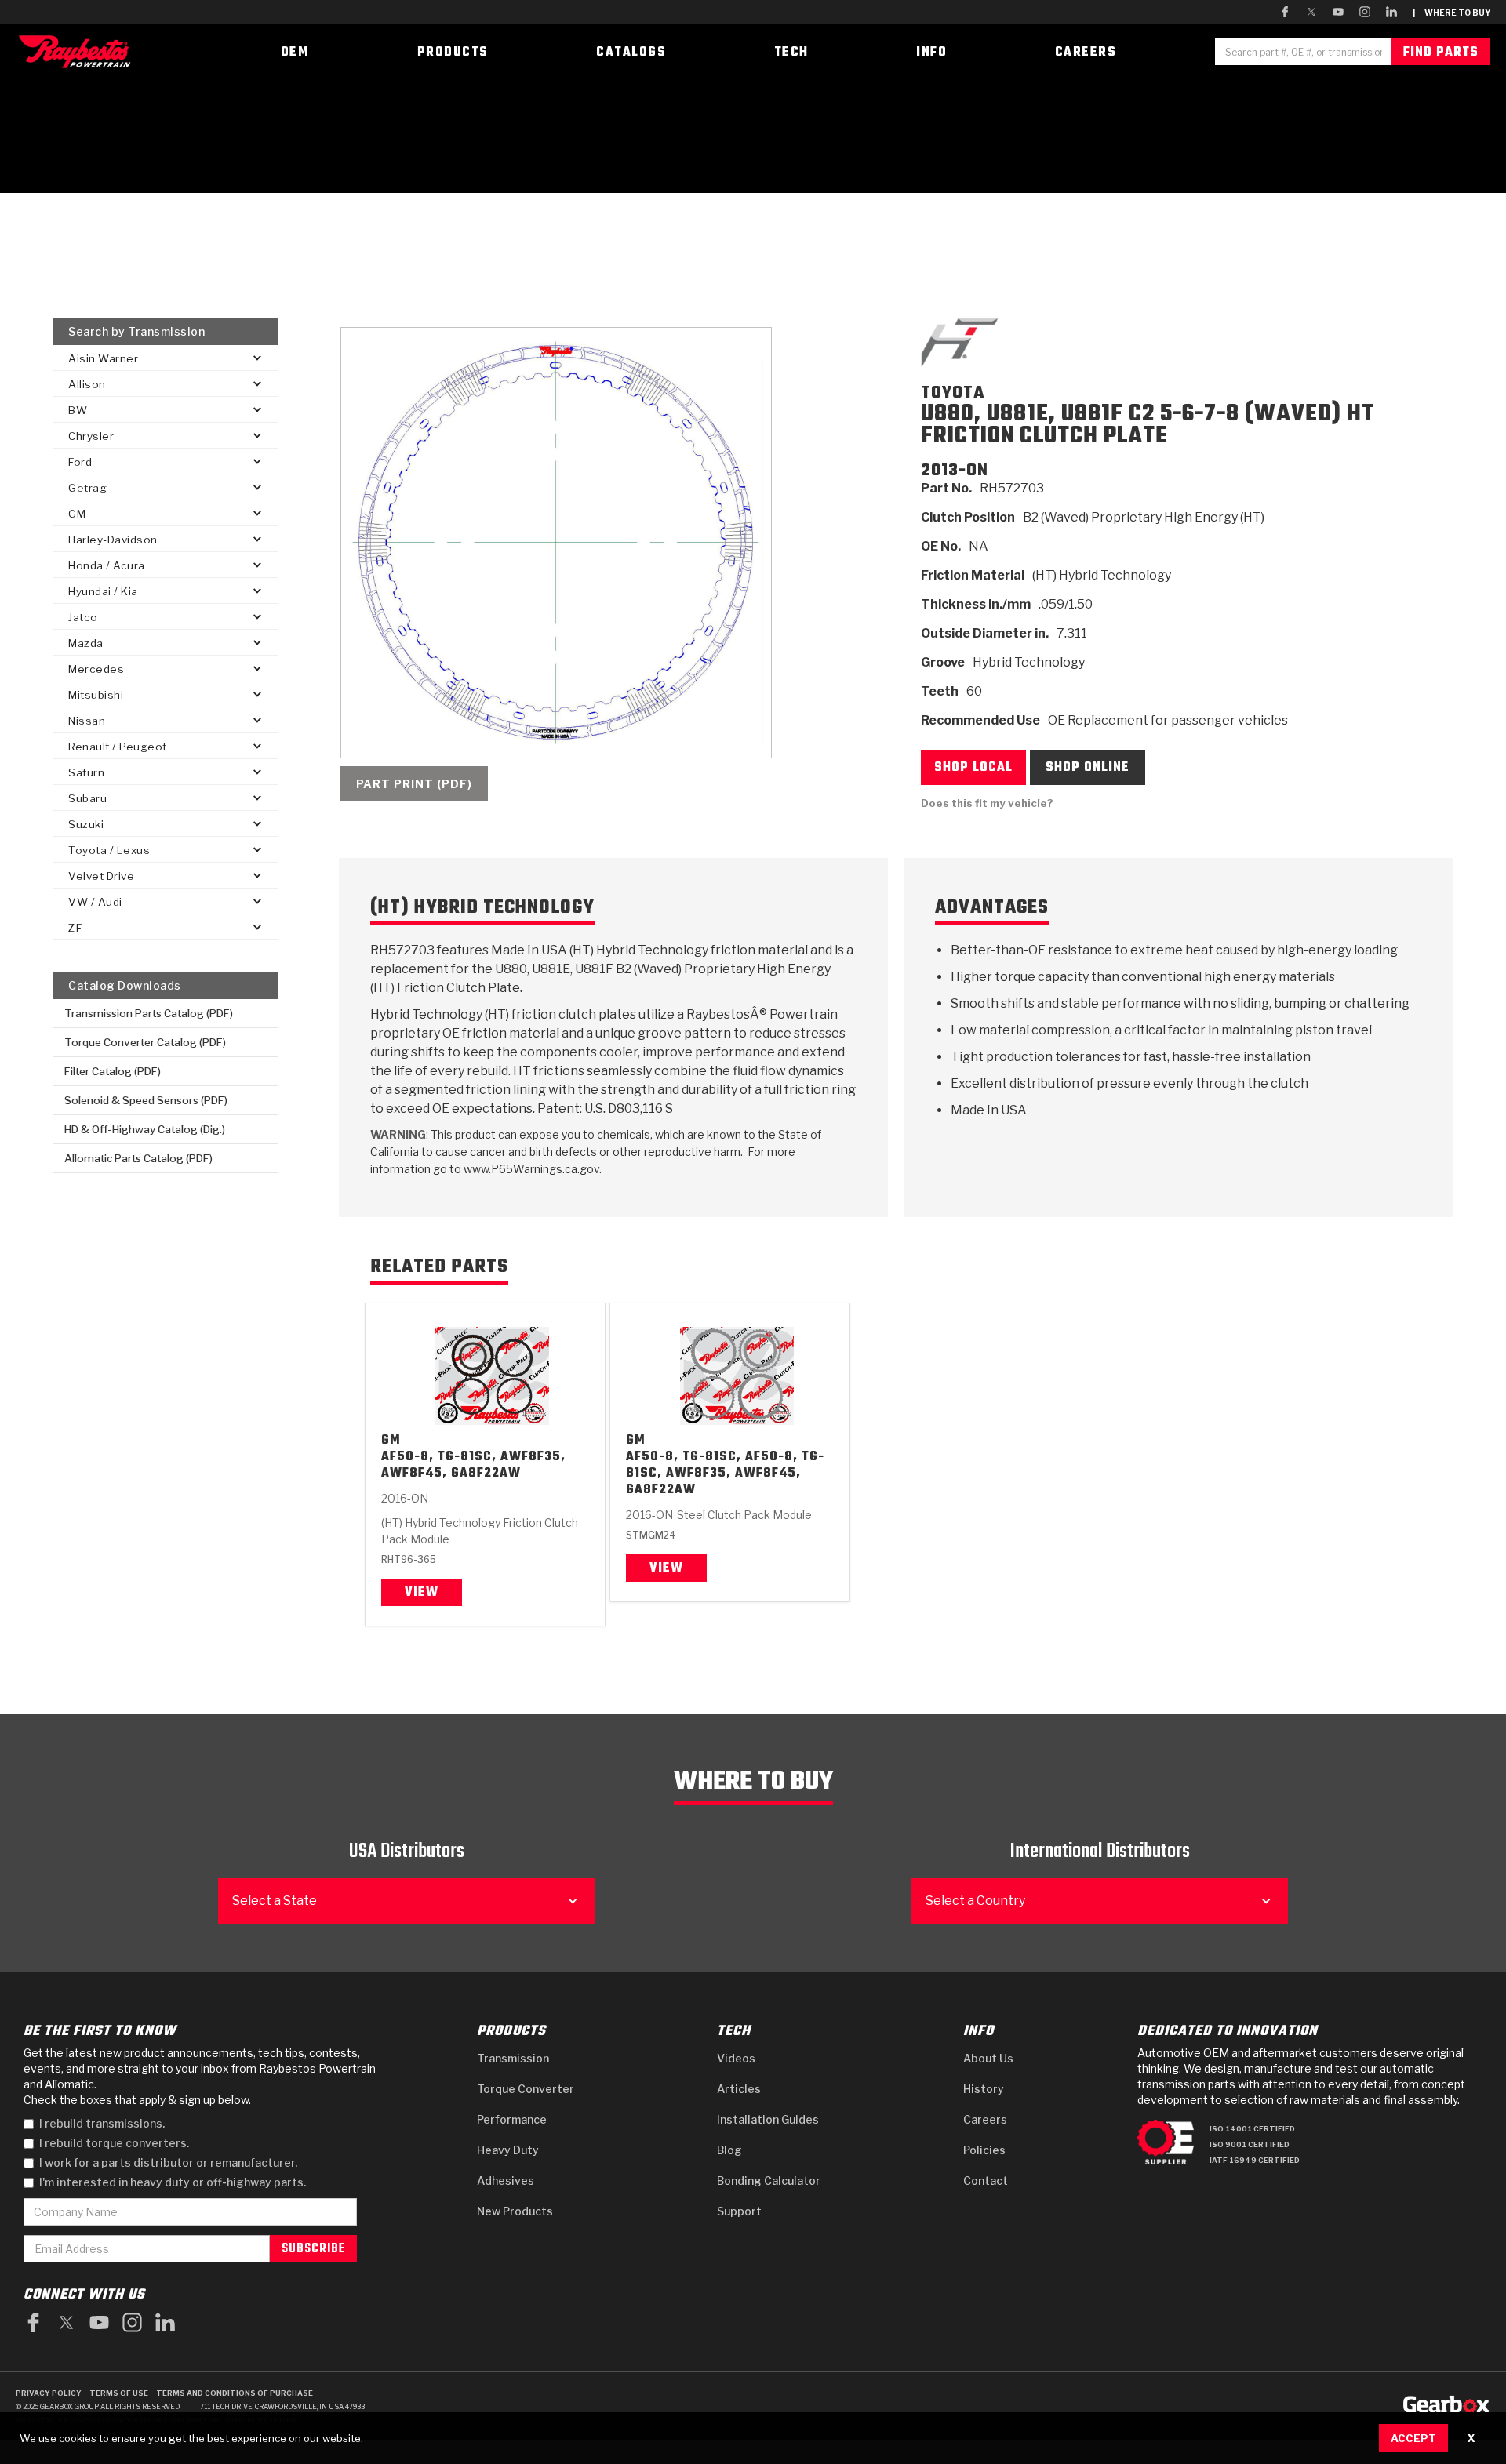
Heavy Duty (508, 2150)
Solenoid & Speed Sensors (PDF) (146, 1100)
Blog (729, 2150)
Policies (984, 2150)
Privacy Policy (49, 2393)
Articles (739, 2089)
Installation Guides (768, 2119)
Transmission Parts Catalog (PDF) (149, 1013)
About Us (988, 2058)
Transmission (513, 2058)
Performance (512, 2119)
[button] (166, 358)
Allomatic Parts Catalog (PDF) (138, 1158)
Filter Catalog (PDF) (113, 1071)
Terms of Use (119, 2393)
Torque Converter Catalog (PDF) (145, 1042)
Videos (736, 2058)
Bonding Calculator (769, 2181)
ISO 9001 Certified (1250, 2144)
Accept (1413, 2438)
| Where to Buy (1451, 13)
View (422, 1593)
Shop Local (973, 768)
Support (739, 2211)
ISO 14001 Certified (1252, 2129)
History (984, 2089)
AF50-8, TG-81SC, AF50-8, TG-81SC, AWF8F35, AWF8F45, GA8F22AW (725, 1474)
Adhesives (506, 2181)
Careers (985, 2119)
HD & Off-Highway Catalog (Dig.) (145, 1129)
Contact (986, 2181)
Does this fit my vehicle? (987, 803)
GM (391, 1441)
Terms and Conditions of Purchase (235, 2393)
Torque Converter (526, 2089)
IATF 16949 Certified (1255, 2160)
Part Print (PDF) (414, 784)
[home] (78, 51)
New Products (515, 2211)
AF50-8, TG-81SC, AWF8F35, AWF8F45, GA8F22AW (473, 1466)
